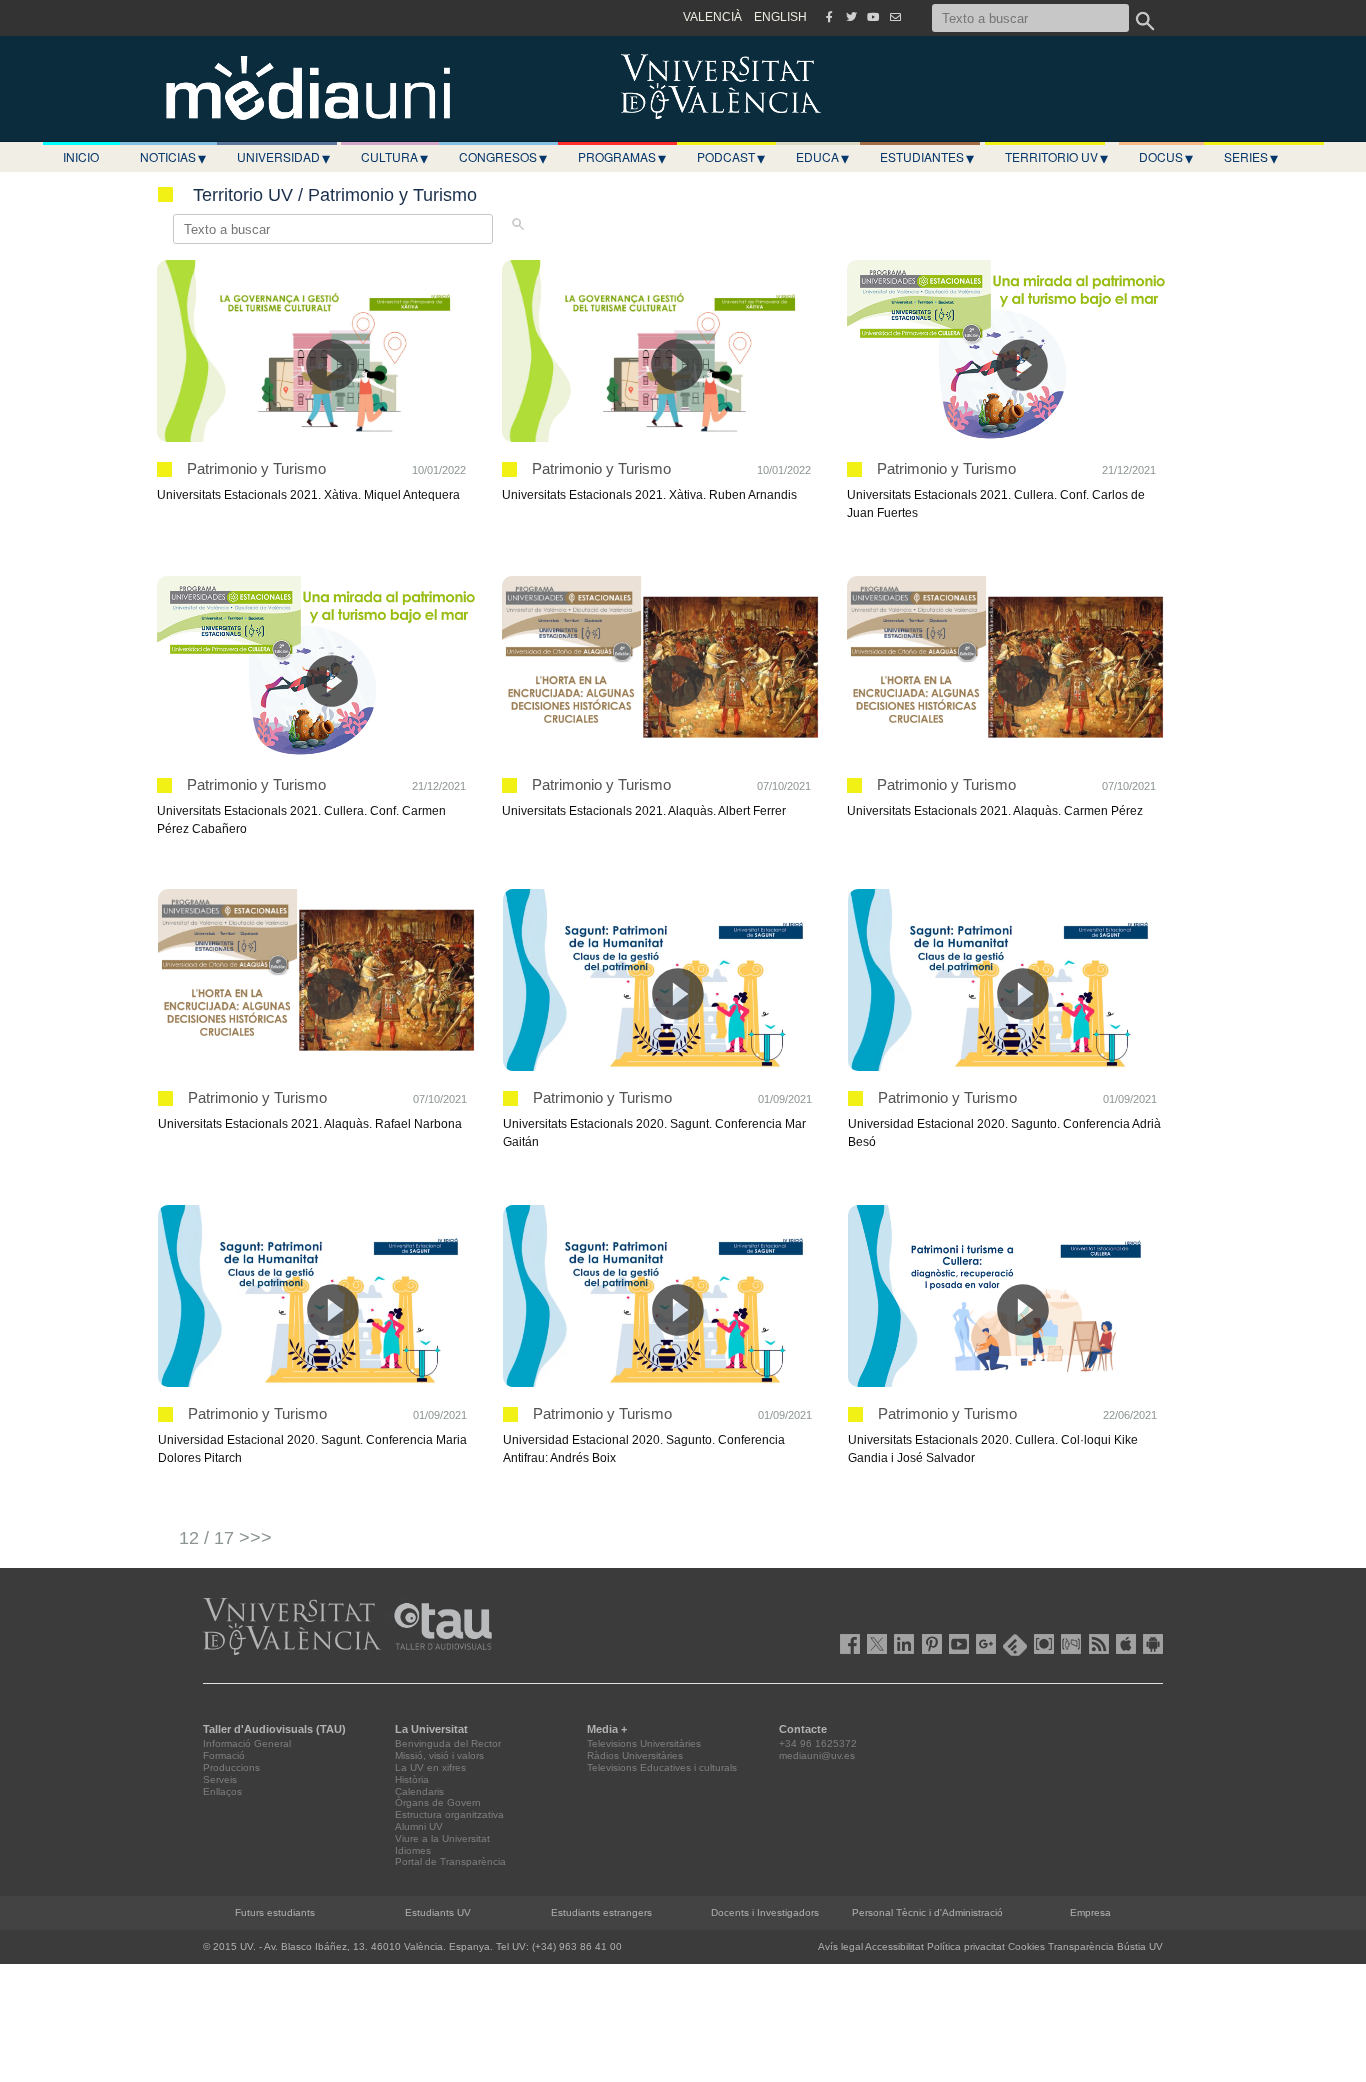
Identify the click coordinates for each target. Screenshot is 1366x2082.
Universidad (283, 157)
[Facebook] (829, 17)
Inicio (81, 156)
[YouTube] (873, 17)
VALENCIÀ (712, 17)
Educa (822, 157)
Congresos (503, 157)
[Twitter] (851, 17)
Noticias (173, 157)
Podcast (731, 157)
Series (1251, 157)
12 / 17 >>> (225, 1538)
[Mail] (895, 17)
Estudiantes (927, 157)
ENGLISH (780, 17)
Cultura (394, 157)
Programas (622, 157)
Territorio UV (1056, 157)
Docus (1166, 157)
